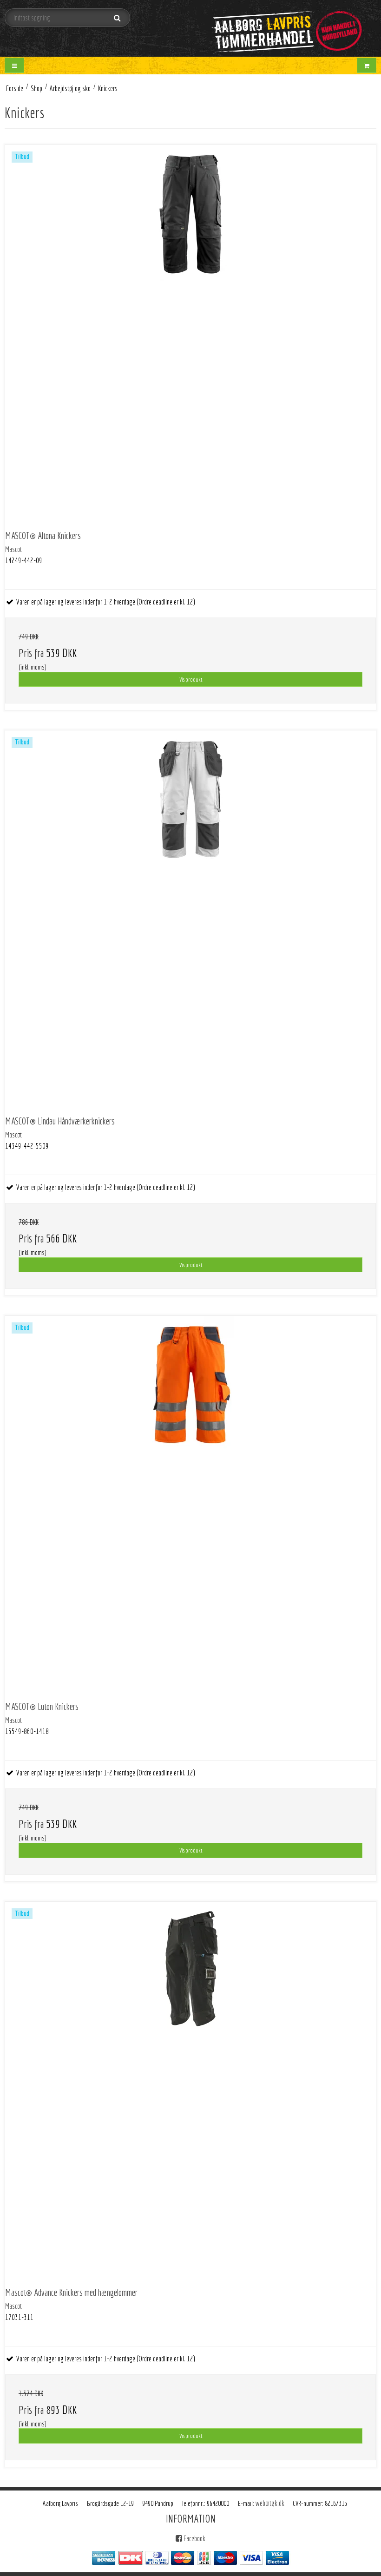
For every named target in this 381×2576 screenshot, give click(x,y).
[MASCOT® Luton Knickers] (190, 1501)
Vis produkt (191, 679)
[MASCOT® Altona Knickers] (190, 330)
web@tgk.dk (270, 2503)
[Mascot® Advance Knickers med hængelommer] (190, 2087)
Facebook (194, 2538)
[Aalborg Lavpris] (286, 28)
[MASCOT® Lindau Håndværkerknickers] (190, 916)
